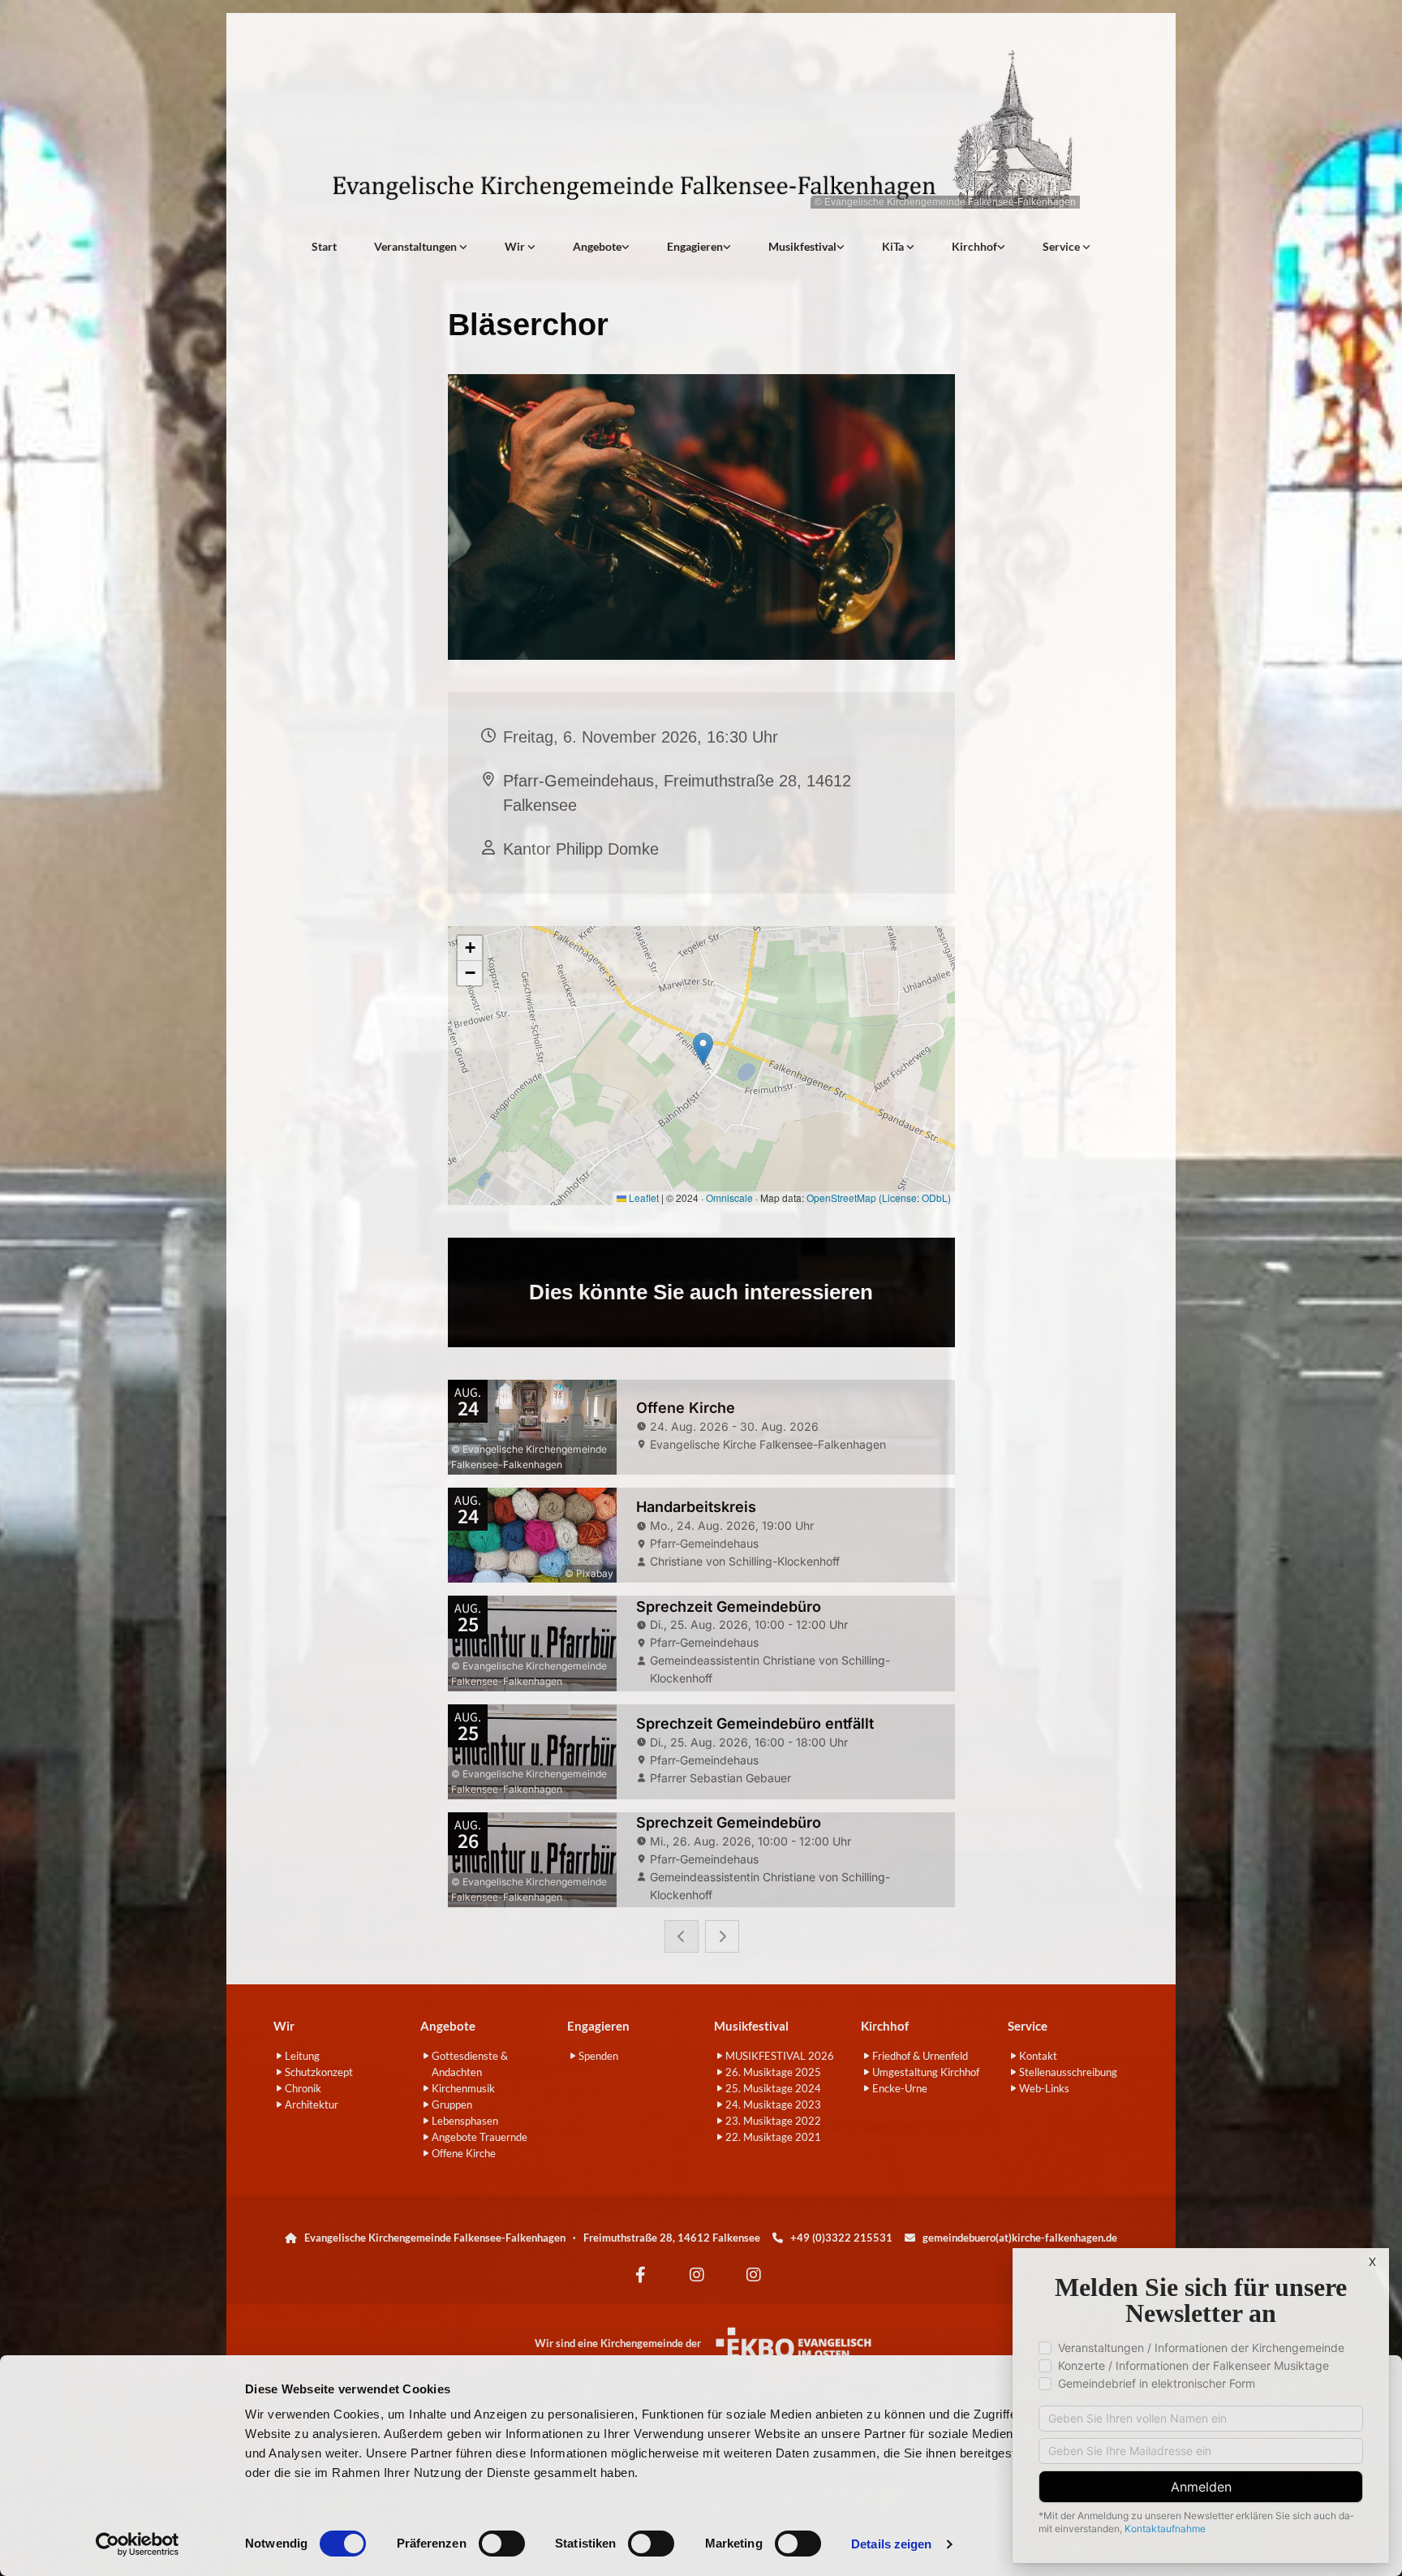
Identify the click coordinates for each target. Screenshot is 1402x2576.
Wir (516, 246)
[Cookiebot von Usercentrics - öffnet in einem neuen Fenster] (138, 2544)
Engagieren (695, 246)
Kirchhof (974, 246)
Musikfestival (802, 246)
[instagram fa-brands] (697, 2275)
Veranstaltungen (417, 246)
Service (1062, 246)
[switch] (502, 2544)
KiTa (894, 246)
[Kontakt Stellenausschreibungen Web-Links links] (1086, 247)
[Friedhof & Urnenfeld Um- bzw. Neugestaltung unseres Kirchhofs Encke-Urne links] (1001, 247)
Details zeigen (891, 2544)
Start (324, 246)
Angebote (597, 246)
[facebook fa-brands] (640, 2275)
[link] (421, 247)
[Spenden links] (727, 247)
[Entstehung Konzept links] (910, 247)
